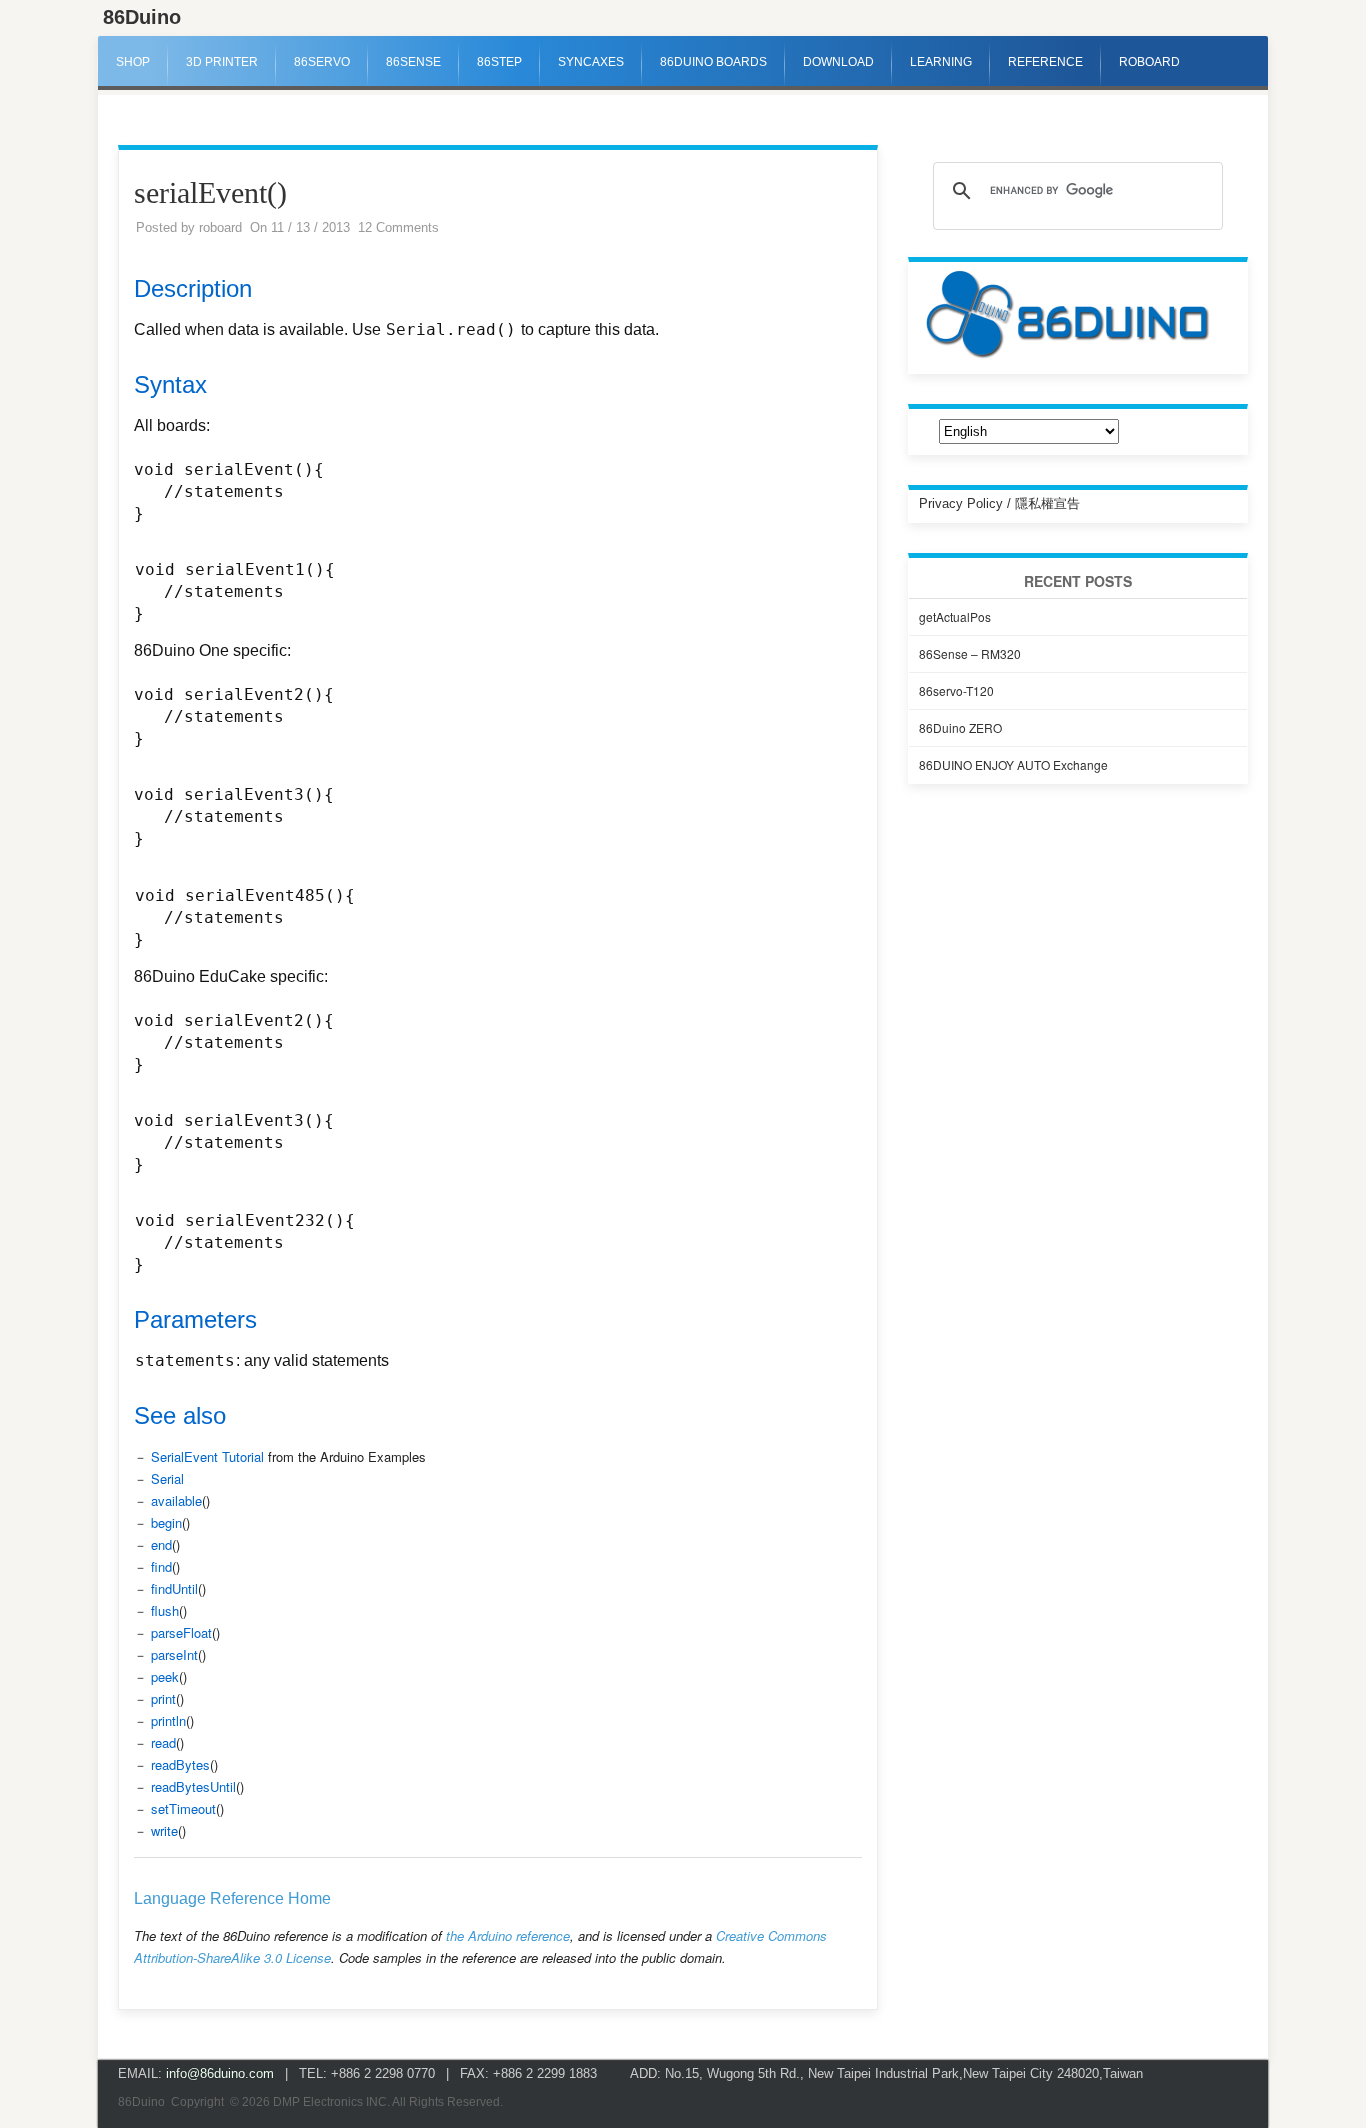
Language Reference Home (232, 1898)
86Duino (142, 17)
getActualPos (955, 616)
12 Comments (398, 227)
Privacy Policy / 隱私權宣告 (999, 503)
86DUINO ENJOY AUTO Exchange (1013, 764)
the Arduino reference (508, 1935)
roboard (220, 227)
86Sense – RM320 (970, 653)
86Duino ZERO (960, 727)
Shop (133, 62)
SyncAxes (591, 62)
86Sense (413, 62)
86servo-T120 (956, 690)
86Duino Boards (713, 62)
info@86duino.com (220, 2073)
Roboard (1149, 62)
